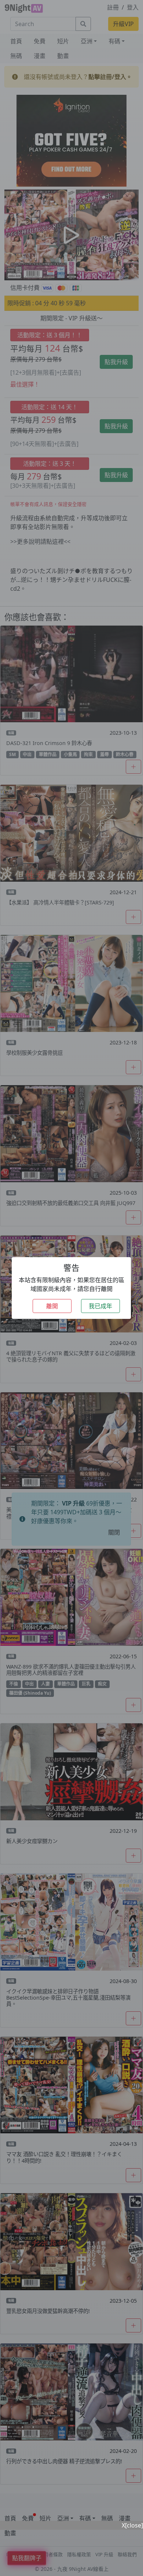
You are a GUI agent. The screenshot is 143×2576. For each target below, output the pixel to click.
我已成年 (100, 1306)
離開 (52, 1306)
